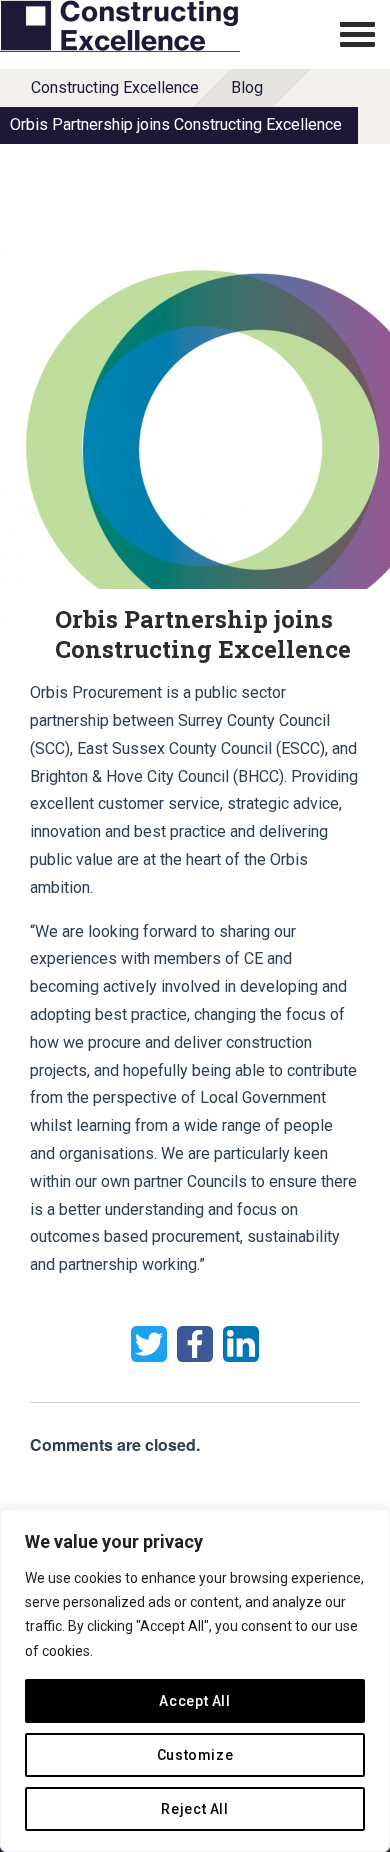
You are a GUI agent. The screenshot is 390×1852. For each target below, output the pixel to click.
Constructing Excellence (115, 87)
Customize (195, 1755)
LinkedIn (241, 1344)
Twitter (149, 1344)
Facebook (195, 1344)
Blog (247, 87)
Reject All (195, 1809)
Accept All (195, 1701)
